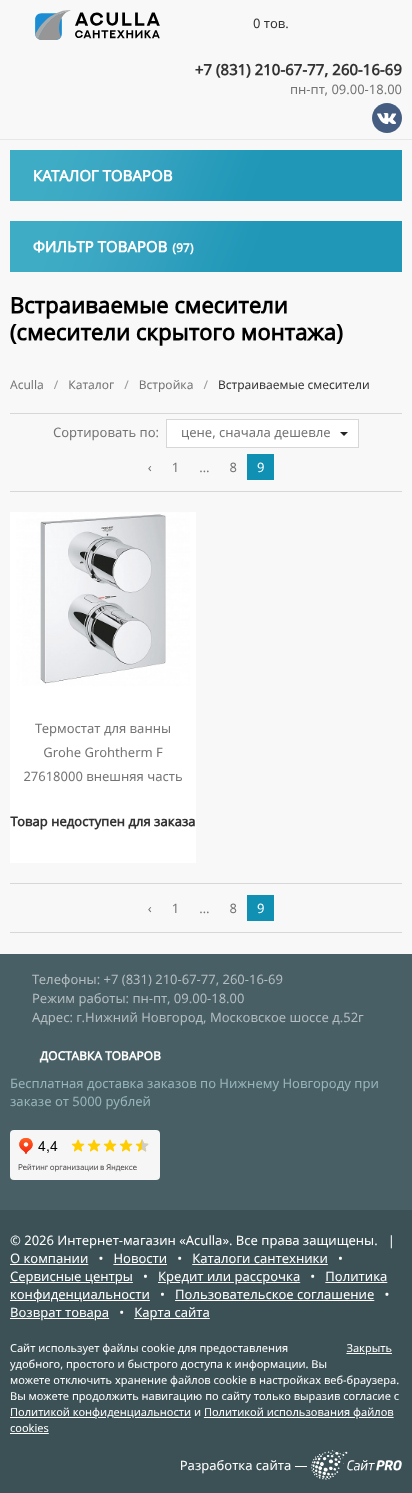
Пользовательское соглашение (274, 1294)
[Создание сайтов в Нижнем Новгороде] (356, 1475)
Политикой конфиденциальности (100, 1412)
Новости (140, 1258)
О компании (49, 1258)
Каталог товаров (103, 176)
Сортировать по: (106, 432)
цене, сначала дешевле (256, 432)
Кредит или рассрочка (229, 1276)
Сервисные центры (71, 1276)
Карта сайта (172, 1312)
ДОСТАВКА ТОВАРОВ (100, 1055)
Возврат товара (59, 1312)
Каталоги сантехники (260, 1258)
